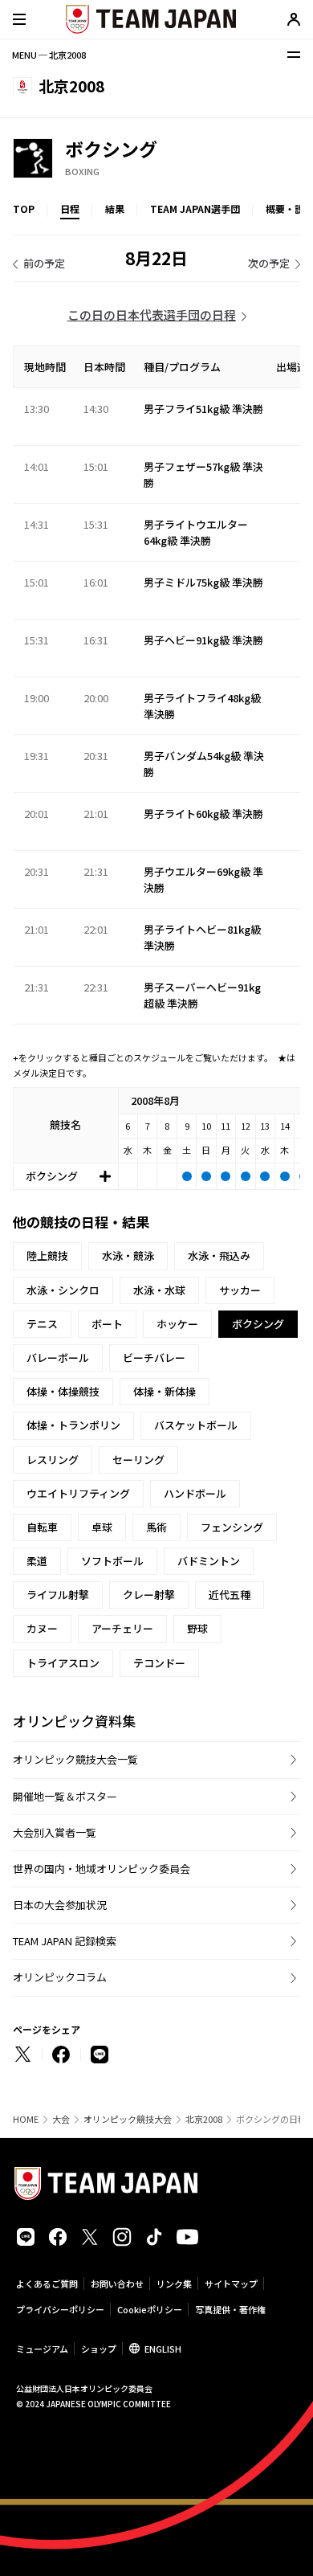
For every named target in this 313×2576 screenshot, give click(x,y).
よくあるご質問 (47, 2284)
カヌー (42, 1628)
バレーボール (58, 1358)
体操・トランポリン (73, 1425)
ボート (107, 1324)
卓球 (102, 1527)
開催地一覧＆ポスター (65, 1796)
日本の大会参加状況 (60, 1905)
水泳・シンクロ (63, 1290)
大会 (61, 2119)
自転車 (42, 1527)
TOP (24, 209)
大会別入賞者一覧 (55, 1832)
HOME (26, 2119)
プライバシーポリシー (60, 2309)
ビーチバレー (154, 1358)
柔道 (37, 1561)
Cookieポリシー (150, 2309)
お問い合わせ (117, 2284)
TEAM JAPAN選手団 (195, 209)
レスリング (53, 1460)
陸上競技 (47, 1255)
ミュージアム (42, 2349)
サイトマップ (231, 2284)
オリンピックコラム (60, 1977)
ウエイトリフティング (78, 1493)
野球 (197, 1628)
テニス (42, 1324)
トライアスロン (63, 1663)
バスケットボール (196, 1425)
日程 (70, 209)
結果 (115, 209)
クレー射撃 (149, 1595)
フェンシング (232, 1527)
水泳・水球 (159, 1290)
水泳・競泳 (128, 1255)
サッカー (240, 1290)
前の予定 (44, 263)
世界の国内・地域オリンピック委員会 (102, 1869)
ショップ (99, 2349)
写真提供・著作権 (230, 2309)
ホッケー (177, 1324)
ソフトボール (112, 1561)
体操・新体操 (165, 1391)
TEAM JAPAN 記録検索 (65, 1941)
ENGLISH (163, 2349)
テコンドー (159, 1663)
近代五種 (230, 1595)
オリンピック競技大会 (128, 2119)
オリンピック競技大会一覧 (75, 1759)
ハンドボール (195, 1493)
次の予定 (269, 263)
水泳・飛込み (219, 1255)
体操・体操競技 (63, 1391)
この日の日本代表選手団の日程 (152, 315)
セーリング (138, 1460)
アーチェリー (122, 1628)
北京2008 (204, 2119)
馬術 (156, 1527)
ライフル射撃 (58, 1595)
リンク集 (174, 2284)
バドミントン (209, 1561)
